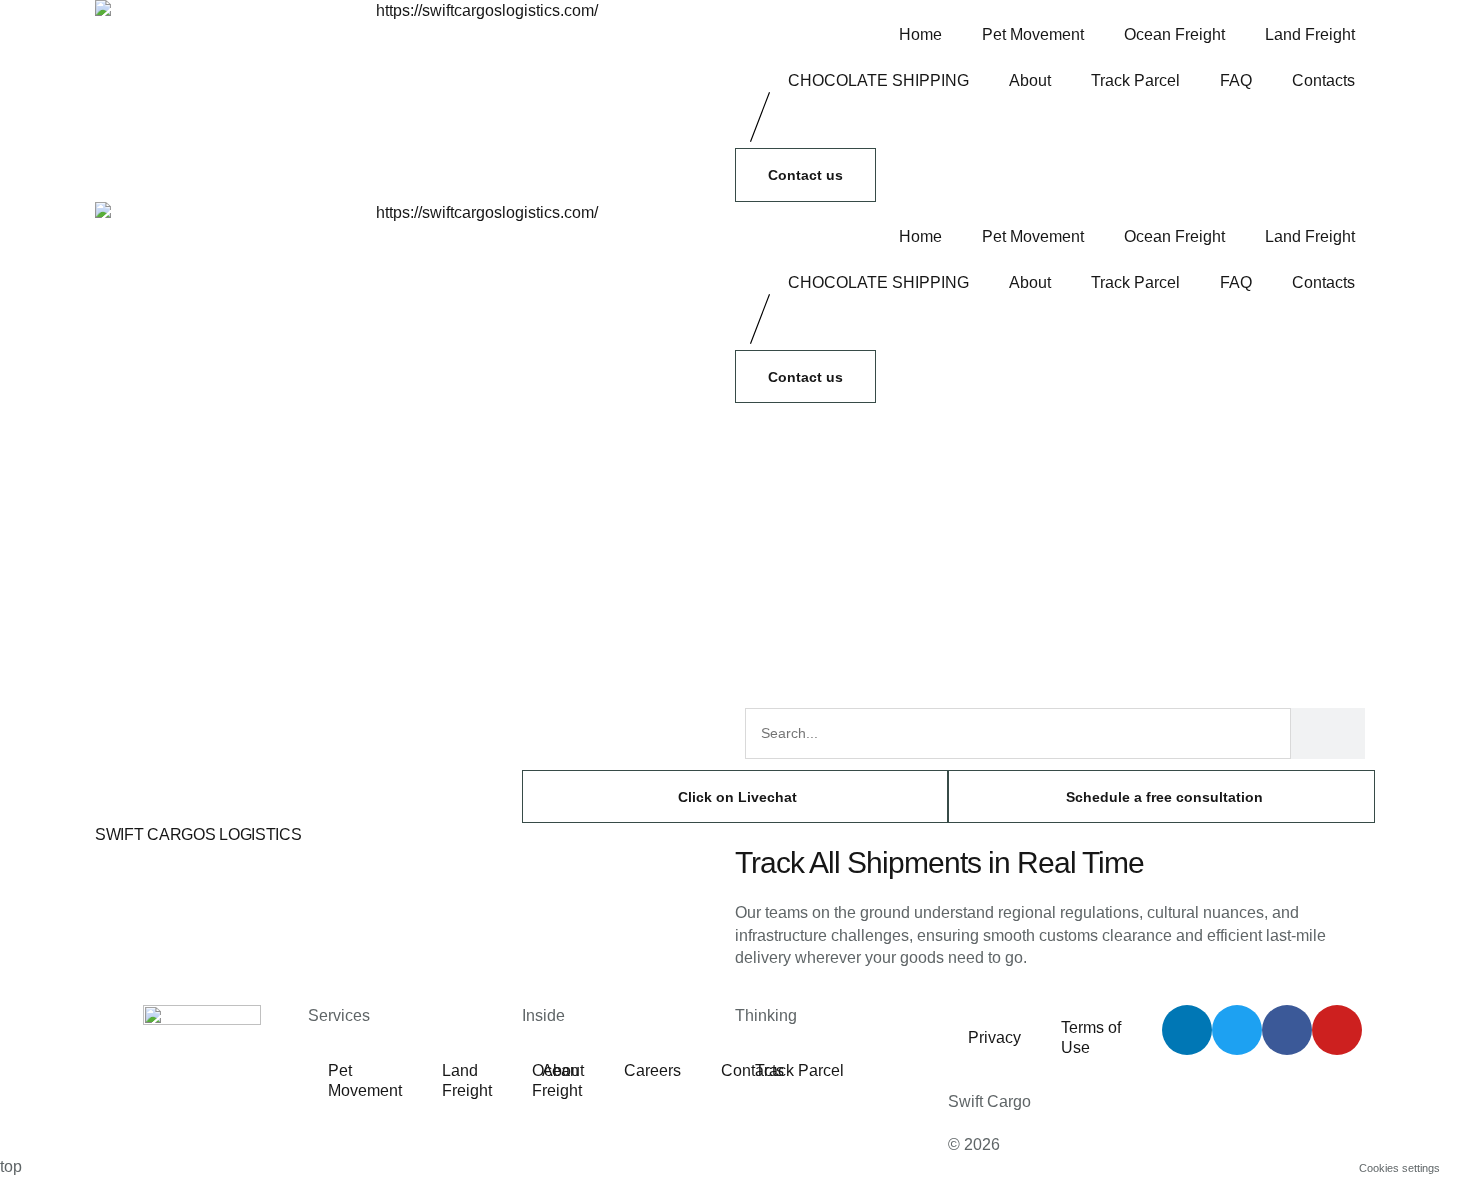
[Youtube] (1337, 1030)
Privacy (994, 1037)
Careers (652, 1070)
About (1030, 80)
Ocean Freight (1174, 34)
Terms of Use (1091, 1037)
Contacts (1323, 80)
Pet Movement (1033, 34)
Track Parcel (1135, 80)
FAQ (1236, 80)
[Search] (1328, 733)
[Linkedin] (1187, 1030)
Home (920, 34)
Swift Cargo (989, 1101)
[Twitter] (1237, 1030)
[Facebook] (1287, 1030)
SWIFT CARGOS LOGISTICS (198, 834)
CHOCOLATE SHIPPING (878, 80)
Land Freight (1310, 34)
